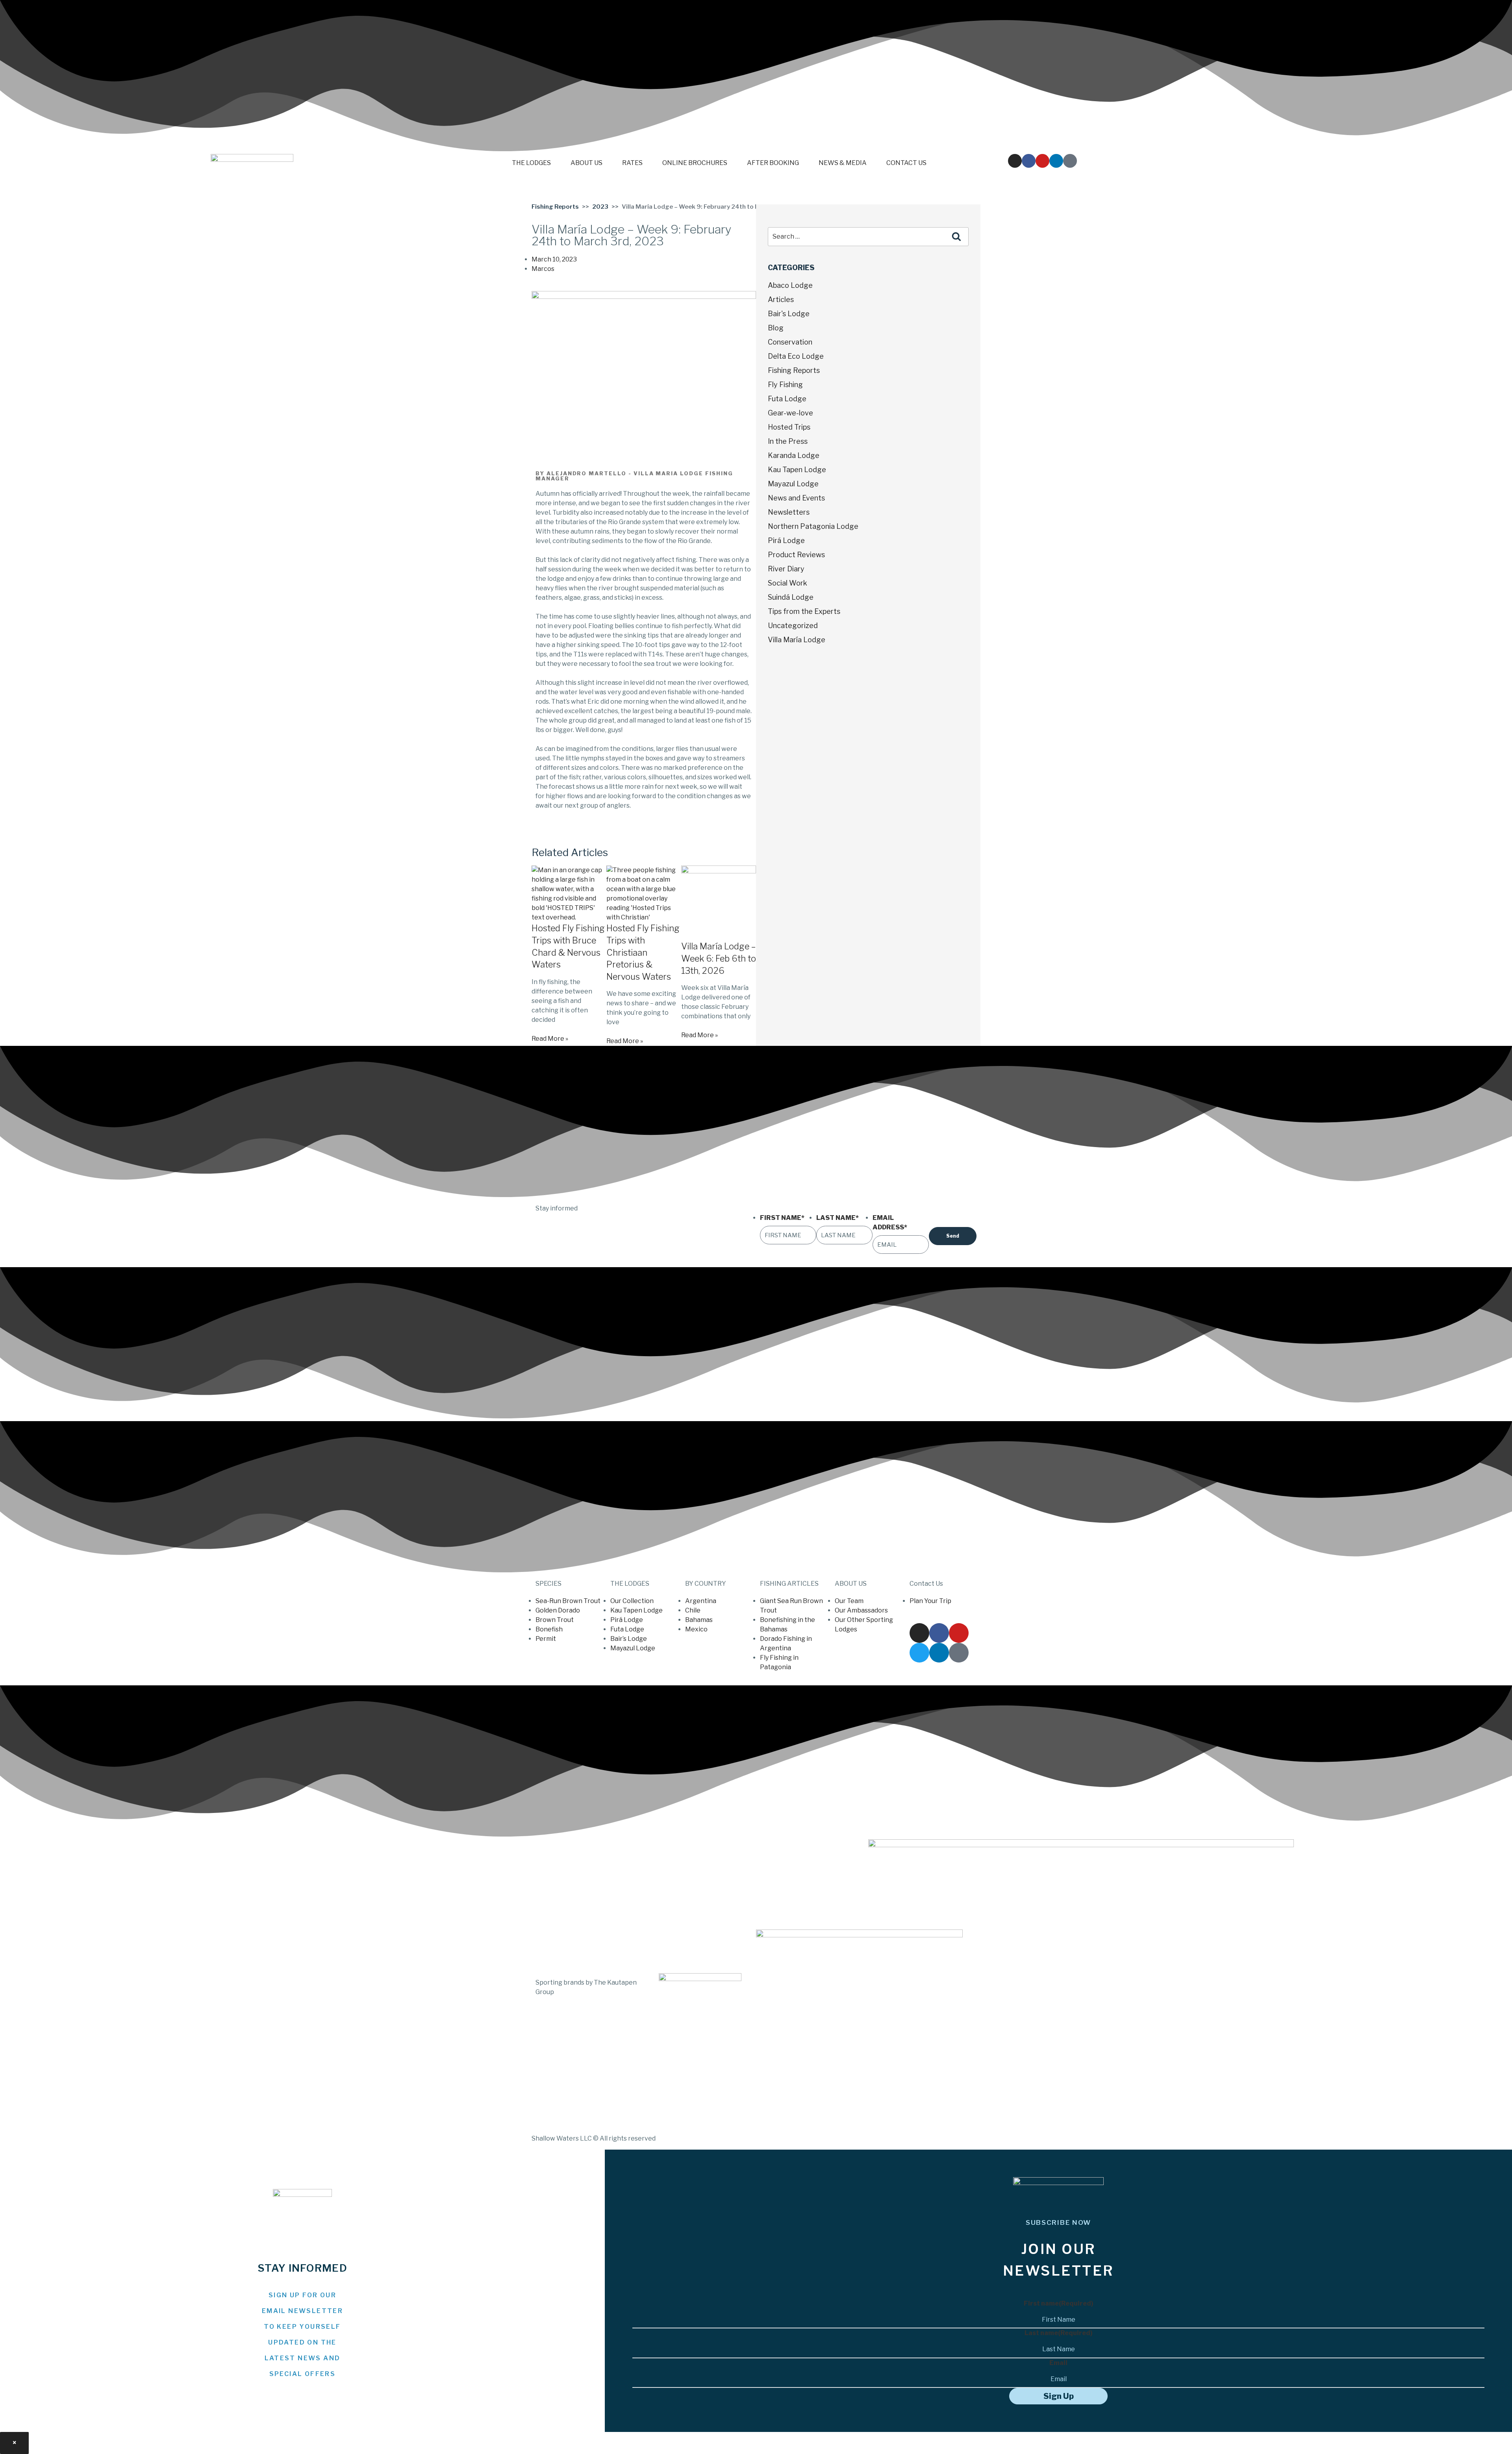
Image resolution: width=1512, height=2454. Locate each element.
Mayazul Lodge (793, 484)
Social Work (787, 583)
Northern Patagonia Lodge (813, 526)
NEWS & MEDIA (843, 163)
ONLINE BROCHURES (695, 163)
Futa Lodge (787, 399)
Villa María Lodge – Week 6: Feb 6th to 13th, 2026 (719, 958)
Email (1058, 2363)
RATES (632, 163)
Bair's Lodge (789, 314)
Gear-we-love (790, 413)
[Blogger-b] (1070, 161)
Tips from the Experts (804, 611)
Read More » (550, 1039)
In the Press (788, 441)
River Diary (786, 569)
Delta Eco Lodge (796, 356)
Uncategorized (793, 626)
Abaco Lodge (790, 285)
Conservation (790, 342)
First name (1059, 2303)
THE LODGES (531, 163)
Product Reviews (796, 555)
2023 (600, 207)
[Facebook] (1029, 161)
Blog (776, 328)
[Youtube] (1042, 161)
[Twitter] (919, 1653)
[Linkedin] (1056, 161)
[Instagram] (1015, 161)
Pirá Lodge (786, 540)
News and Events (796, 498)
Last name (1059, 2333)
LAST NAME (838, 1218)
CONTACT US (906, 163)
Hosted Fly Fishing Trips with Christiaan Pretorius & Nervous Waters (643, 952)
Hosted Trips (789, 427)
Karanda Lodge (794, 455)
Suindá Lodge (791, 597)
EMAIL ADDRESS (890, 1222)
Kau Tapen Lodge (797, 470)
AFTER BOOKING (773, 163)
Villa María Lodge (797, 640)
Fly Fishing (785, 385)
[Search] (956, 237)
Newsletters (789, 512)
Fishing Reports (555, 207)
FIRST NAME (782, 1218)
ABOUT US (586, 163)
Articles (781, 299)
